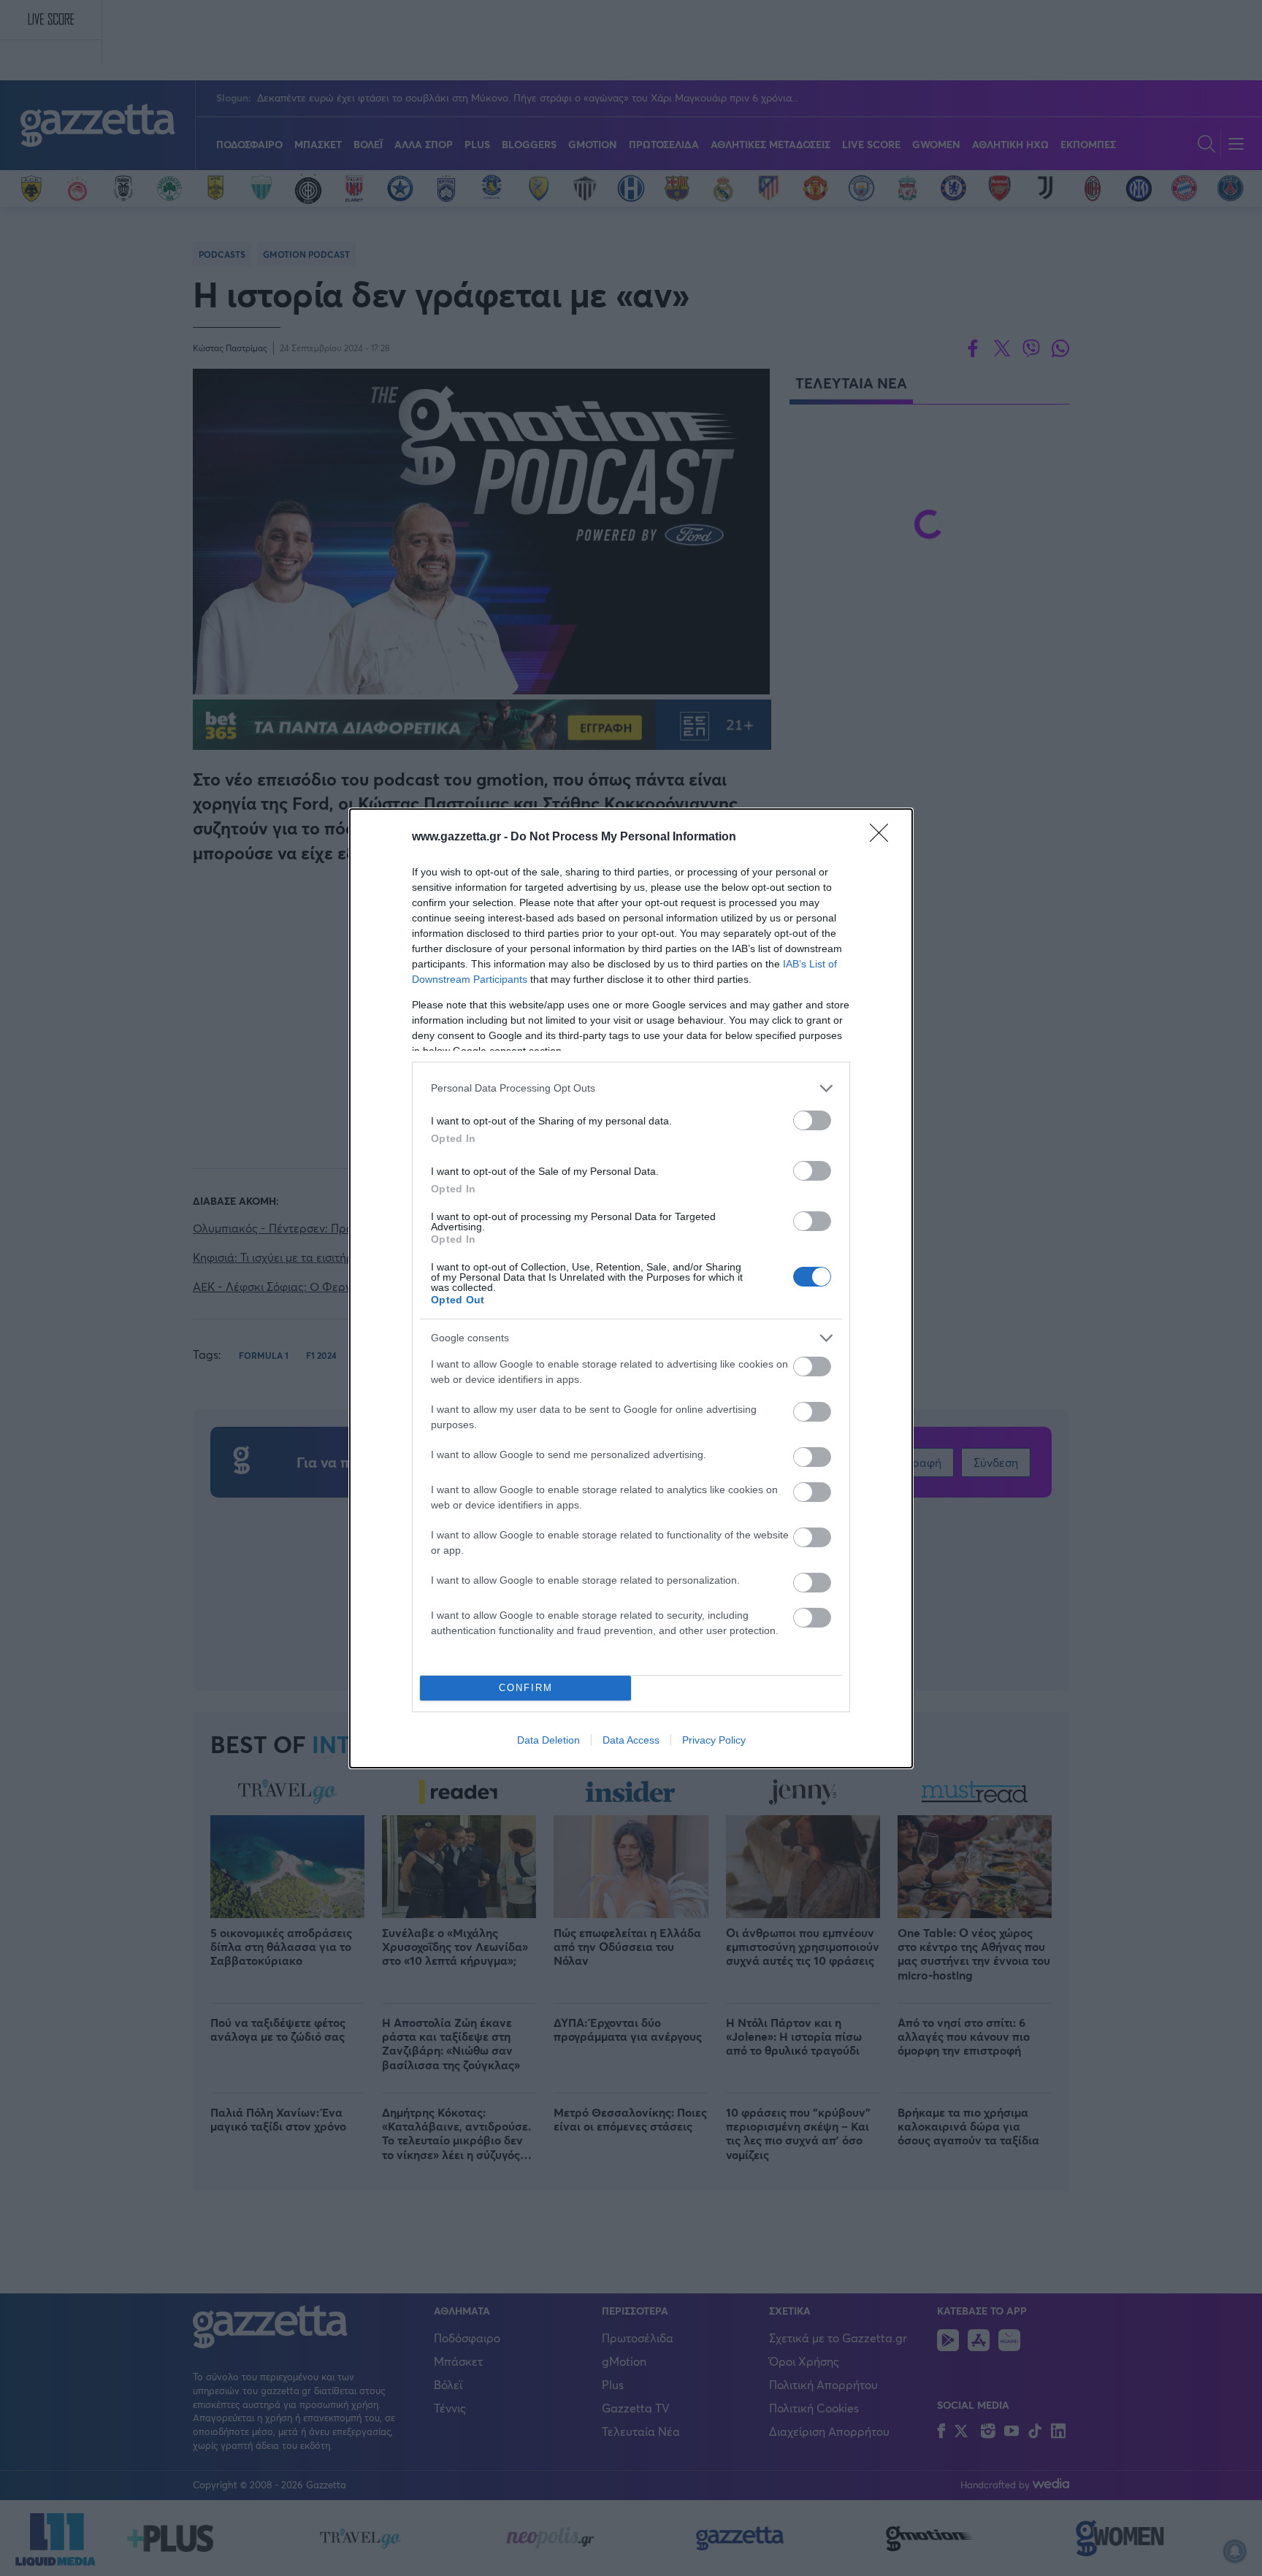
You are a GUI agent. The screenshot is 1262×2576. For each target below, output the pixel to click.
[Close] (884, 837)
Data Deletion (548, 1740)
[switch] (812, 1120)
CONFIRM (526, 1688)
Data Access (631, 1740)
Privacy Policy (714, 1740)
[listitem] (631, 1088)
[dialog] (631, 1288)
